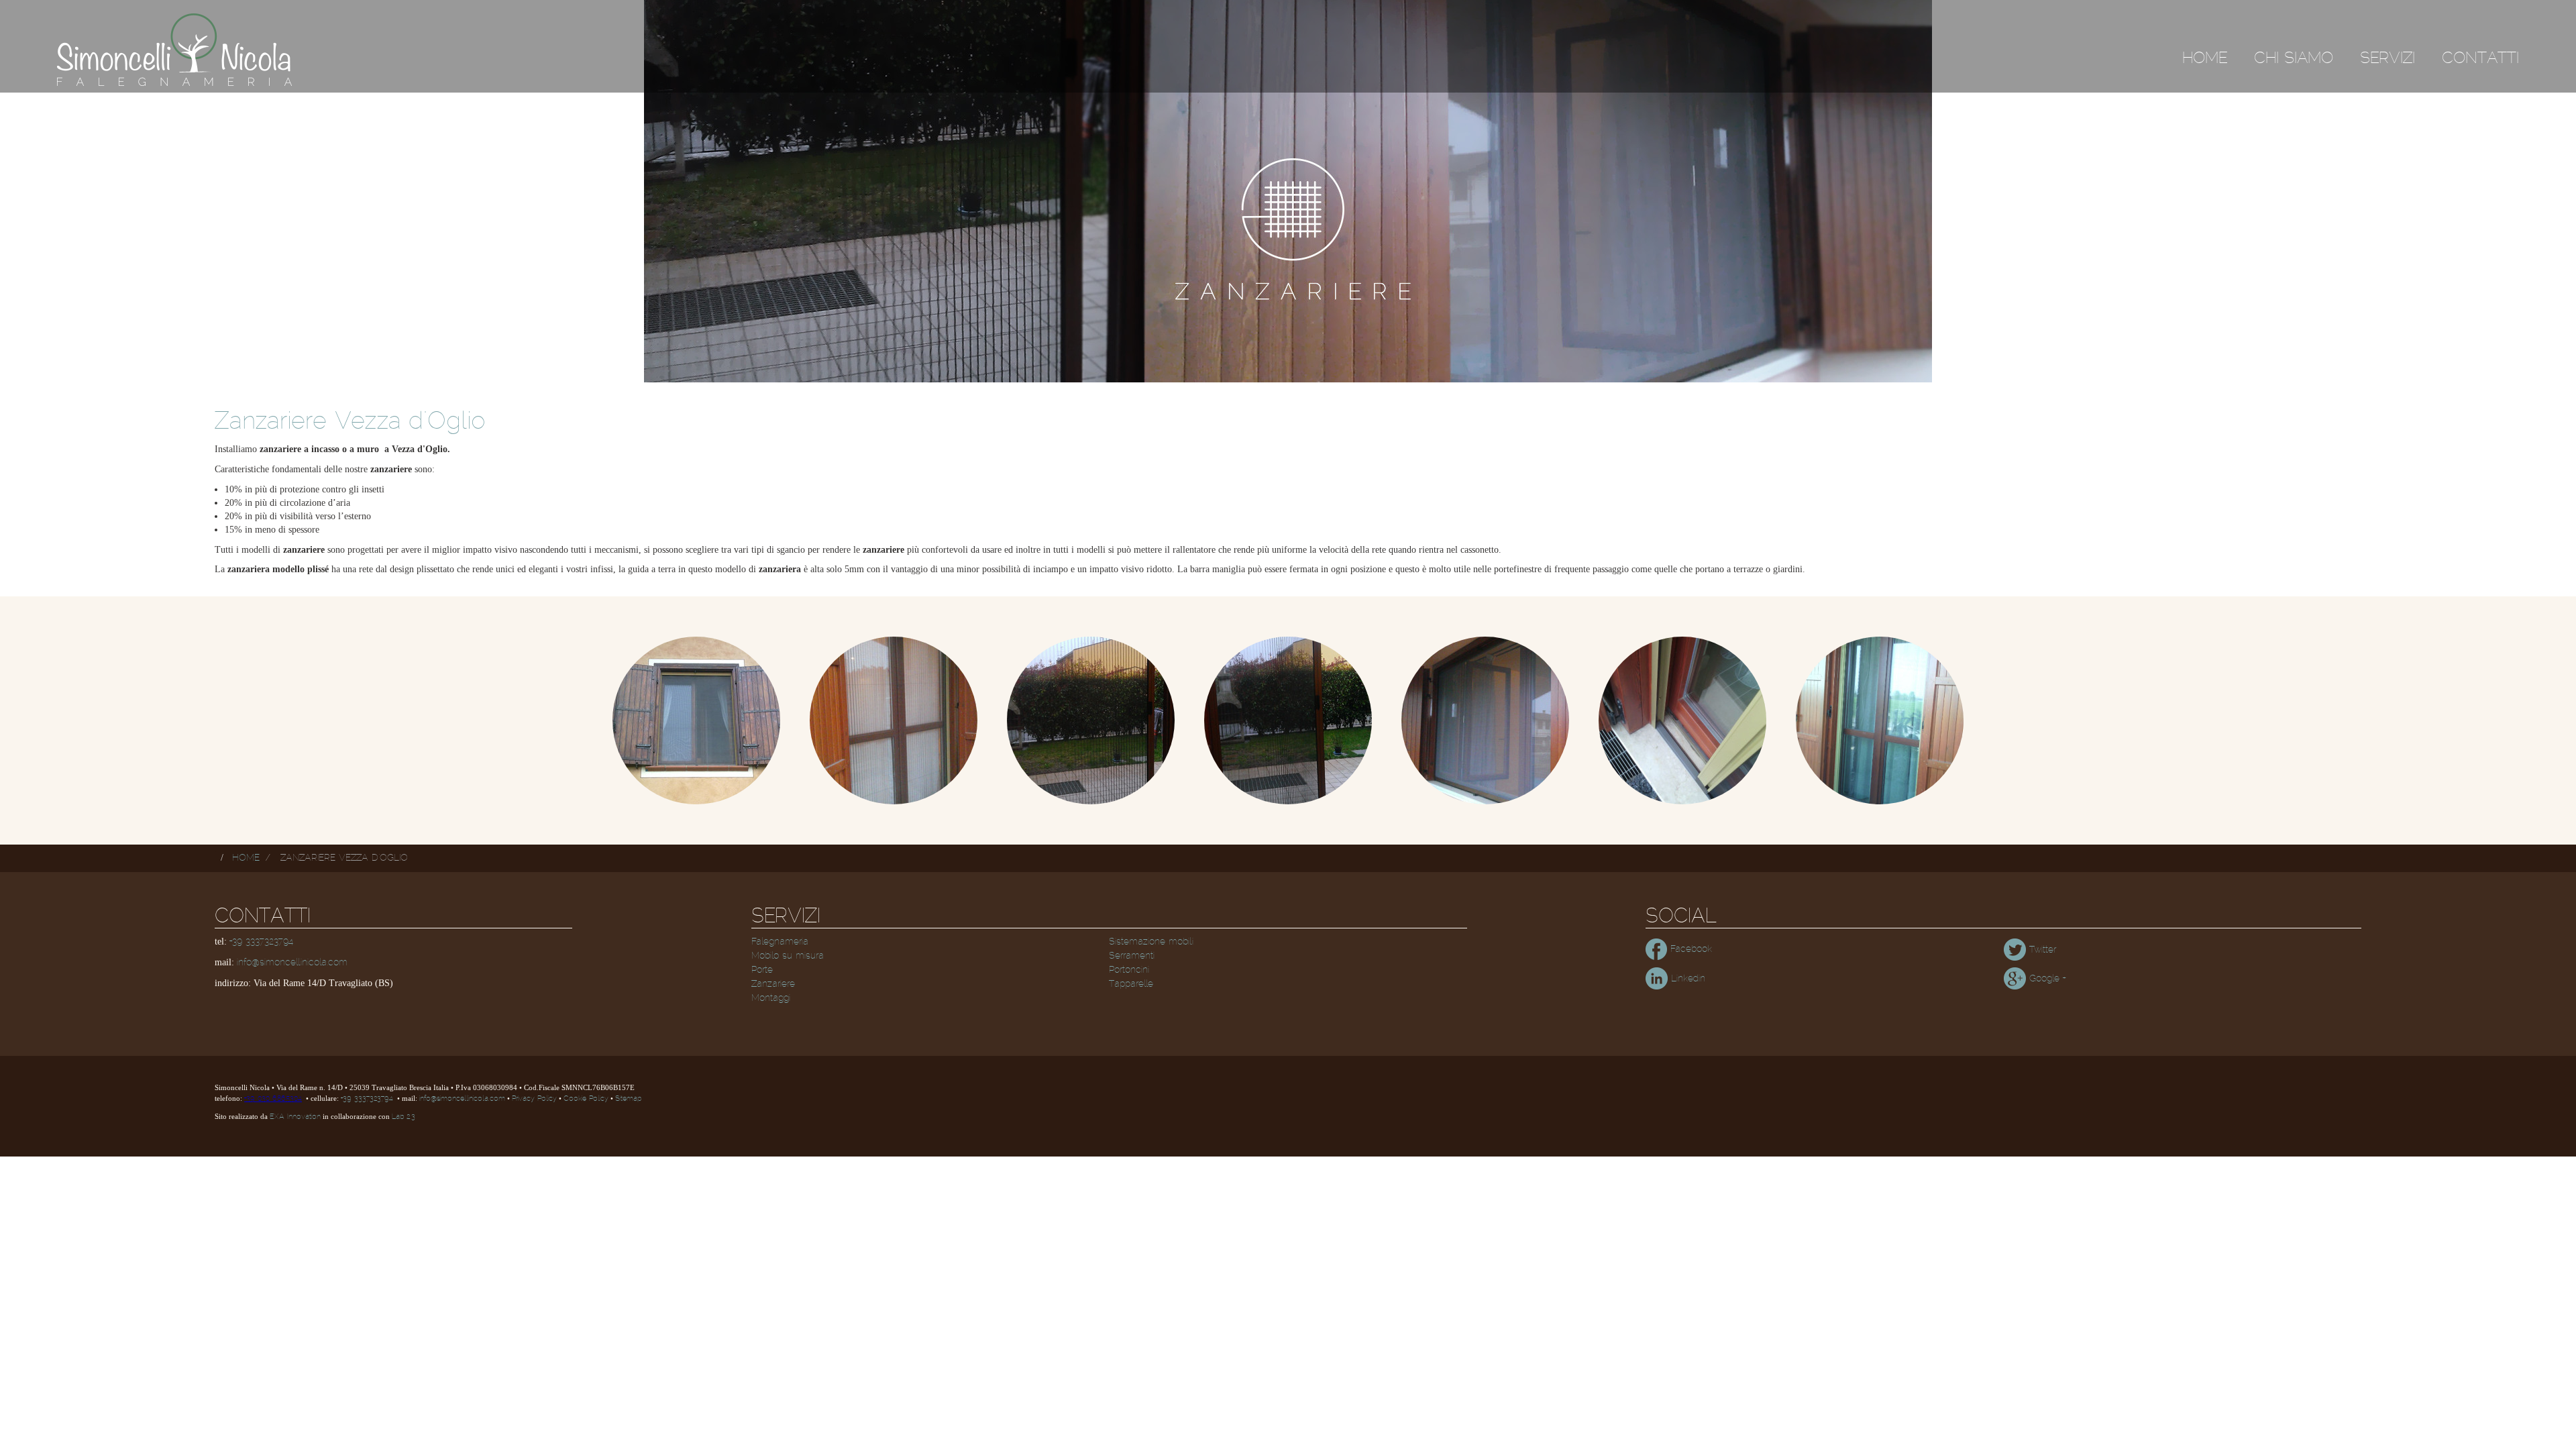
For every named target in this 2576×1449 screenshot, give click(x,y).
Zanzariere (773, 984)
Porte (762, 970)
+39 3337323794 (261, 942)
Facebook (1689, 949)
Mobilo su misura (788, 956)
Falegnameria (780, 942)
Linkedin (1686, 979)
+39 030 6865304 (273, 1099)
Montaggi (771, 998)
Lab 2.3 (404, 1117)
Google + (2046, 979)
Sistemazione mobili (1151, 942)
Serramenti (1132, 956)
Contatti (2480, 58)
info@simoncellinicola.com (292, 963)
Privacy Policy (534, 1099)
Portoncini (1129, 970)
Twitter (2041, 950)
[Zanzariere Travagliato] (1880, 720)
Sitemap (628, 1099)
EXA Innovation (295, 1117)
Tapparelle (1131, 984)
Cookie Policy (586, 1099)
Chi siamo (2294, 58)
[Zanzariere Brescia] (696, 720)
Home (2205, 58)
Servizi (2387, 58)
